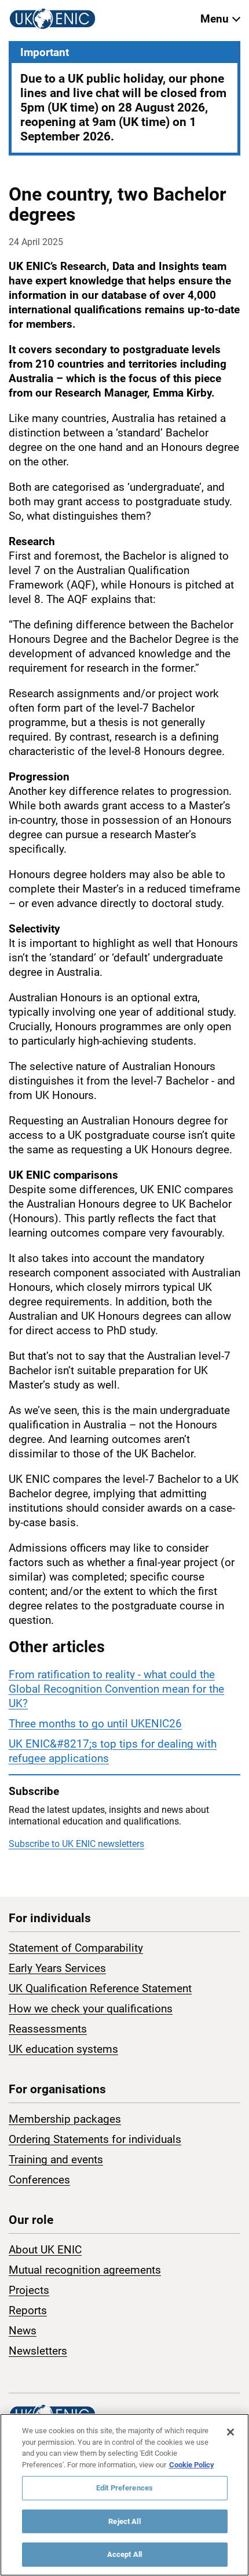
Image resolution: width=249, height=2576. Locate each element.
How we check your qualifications (91, 2009)
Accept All (124, 2554)
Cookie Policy (192, 2465)
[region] (124, 2495)
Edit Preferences (124, 2488)
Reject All (124, 2521)
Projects (29, 2290)
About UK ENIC (45, 2250)
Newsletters (38, 2351)
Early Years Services (57, 1968)
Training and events (56, 2159)
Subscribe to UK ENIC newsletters (76, 1844)
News (23, 2331)
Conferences (39, 2180)
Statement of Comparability (76, 1948)
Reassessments (48, 2029)
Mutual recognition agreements (85, 2270)
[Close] (230, 2432)
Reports (28, 2310)
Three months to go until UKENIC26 (95, 1724)
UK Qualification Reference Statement (100, 1988)
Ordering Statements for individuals (95, 2139)
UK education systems (63, 2049)
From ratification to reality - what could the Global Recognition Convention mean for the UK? (116, 1689)
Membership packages (65, 2119)
